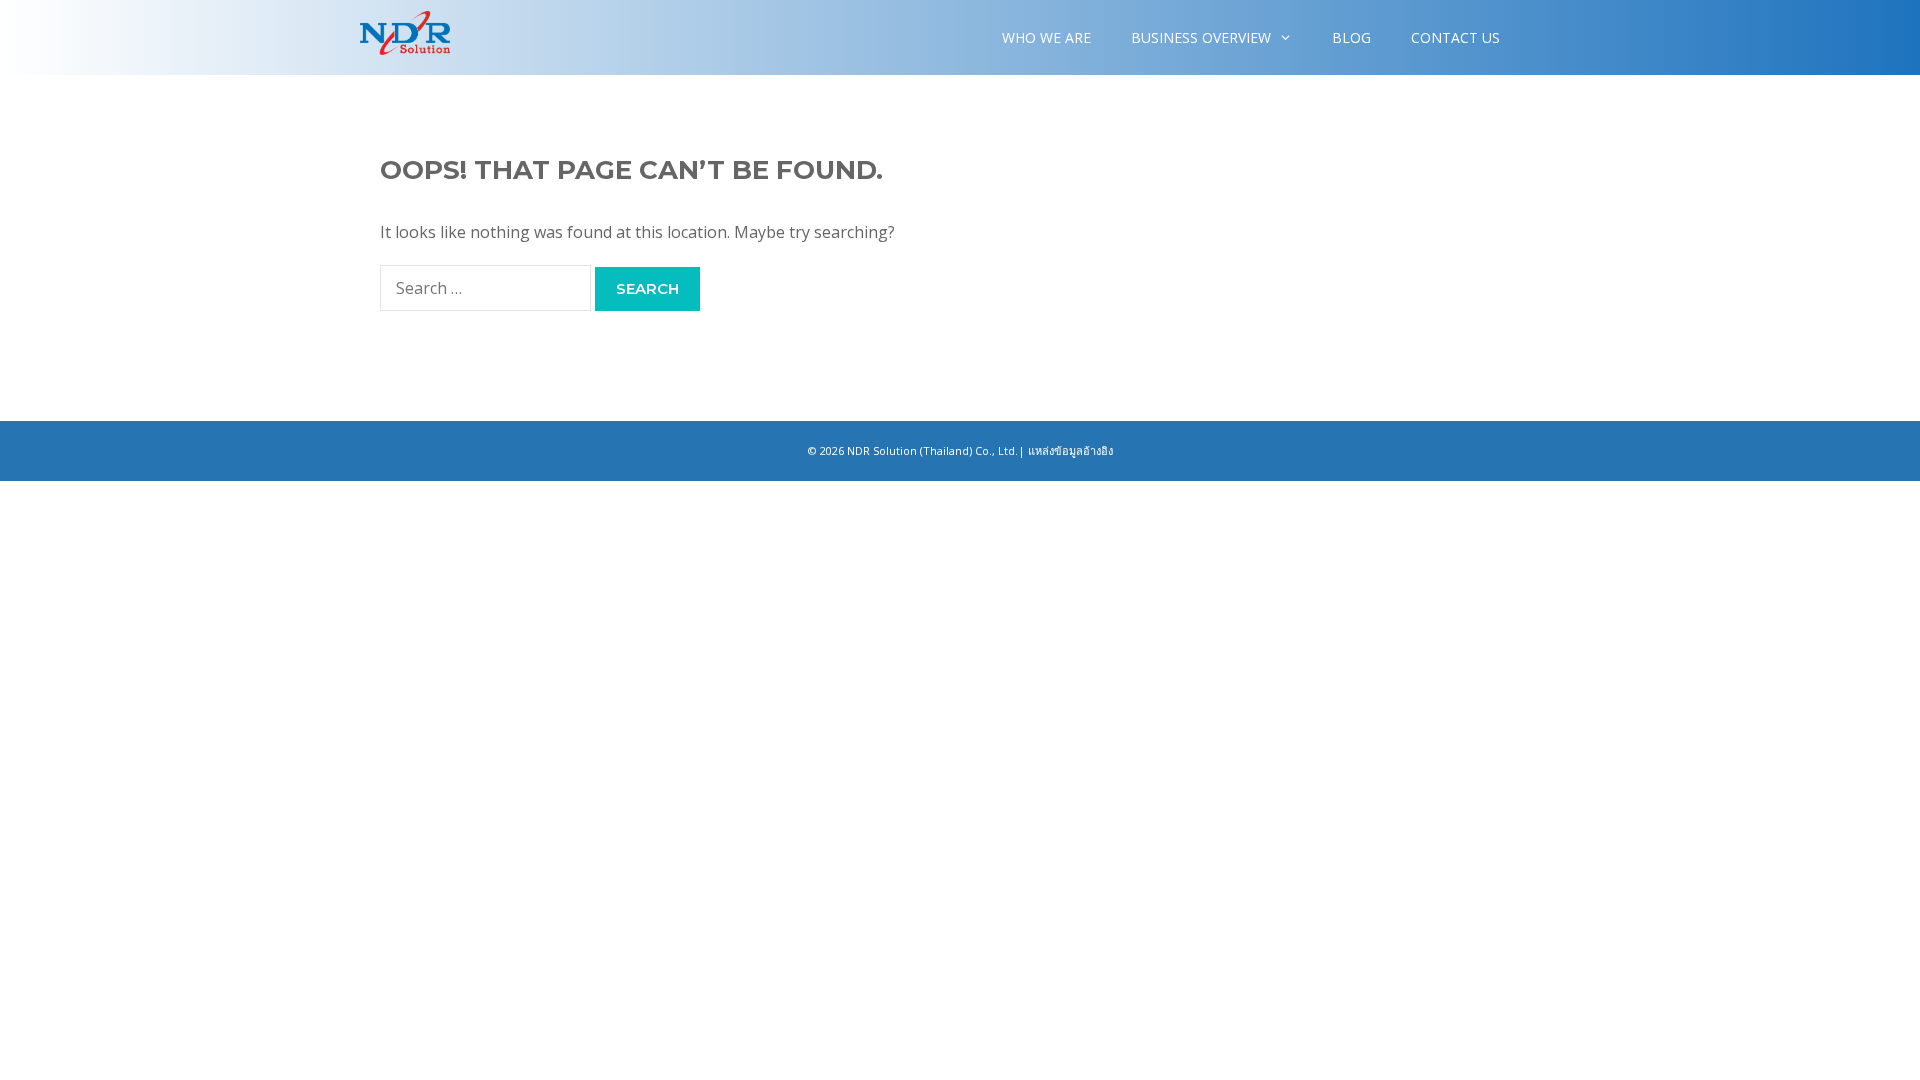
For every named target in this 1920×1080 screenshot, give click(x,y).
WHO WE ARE (1046, 37)
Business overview (1201, 37)
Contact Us (1455, 37)
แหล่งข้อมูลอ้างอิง (1070, 450)
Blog (1351, 37)
